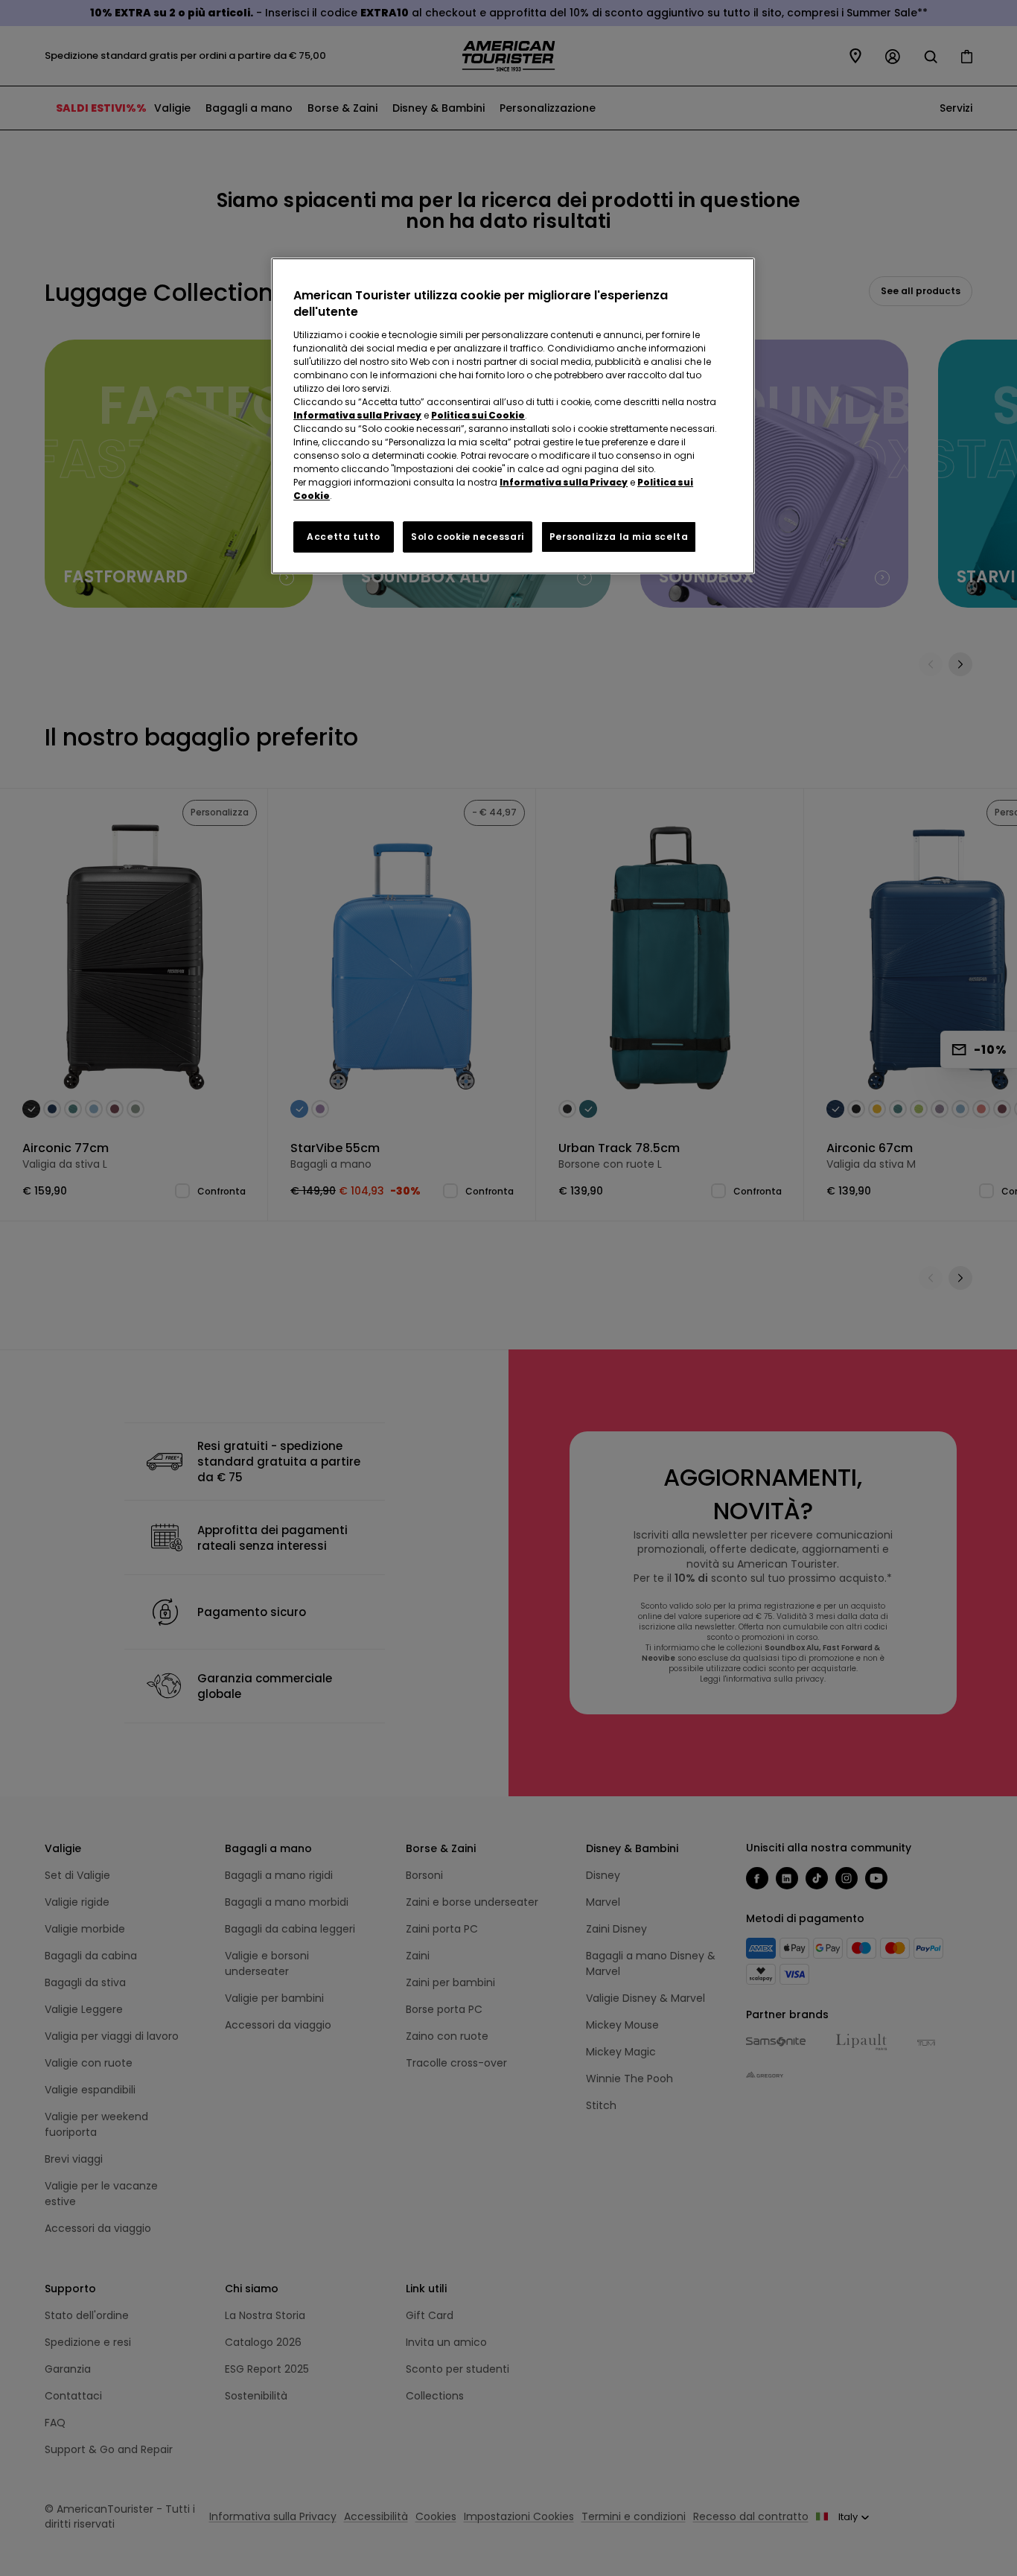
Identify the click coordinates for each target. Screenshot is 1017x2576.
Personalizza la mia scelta (619, 537)
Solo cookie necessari (468, 537)
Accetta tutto (344, 537)
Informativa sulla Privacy (357, 415)
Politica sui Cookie (478, 415)
